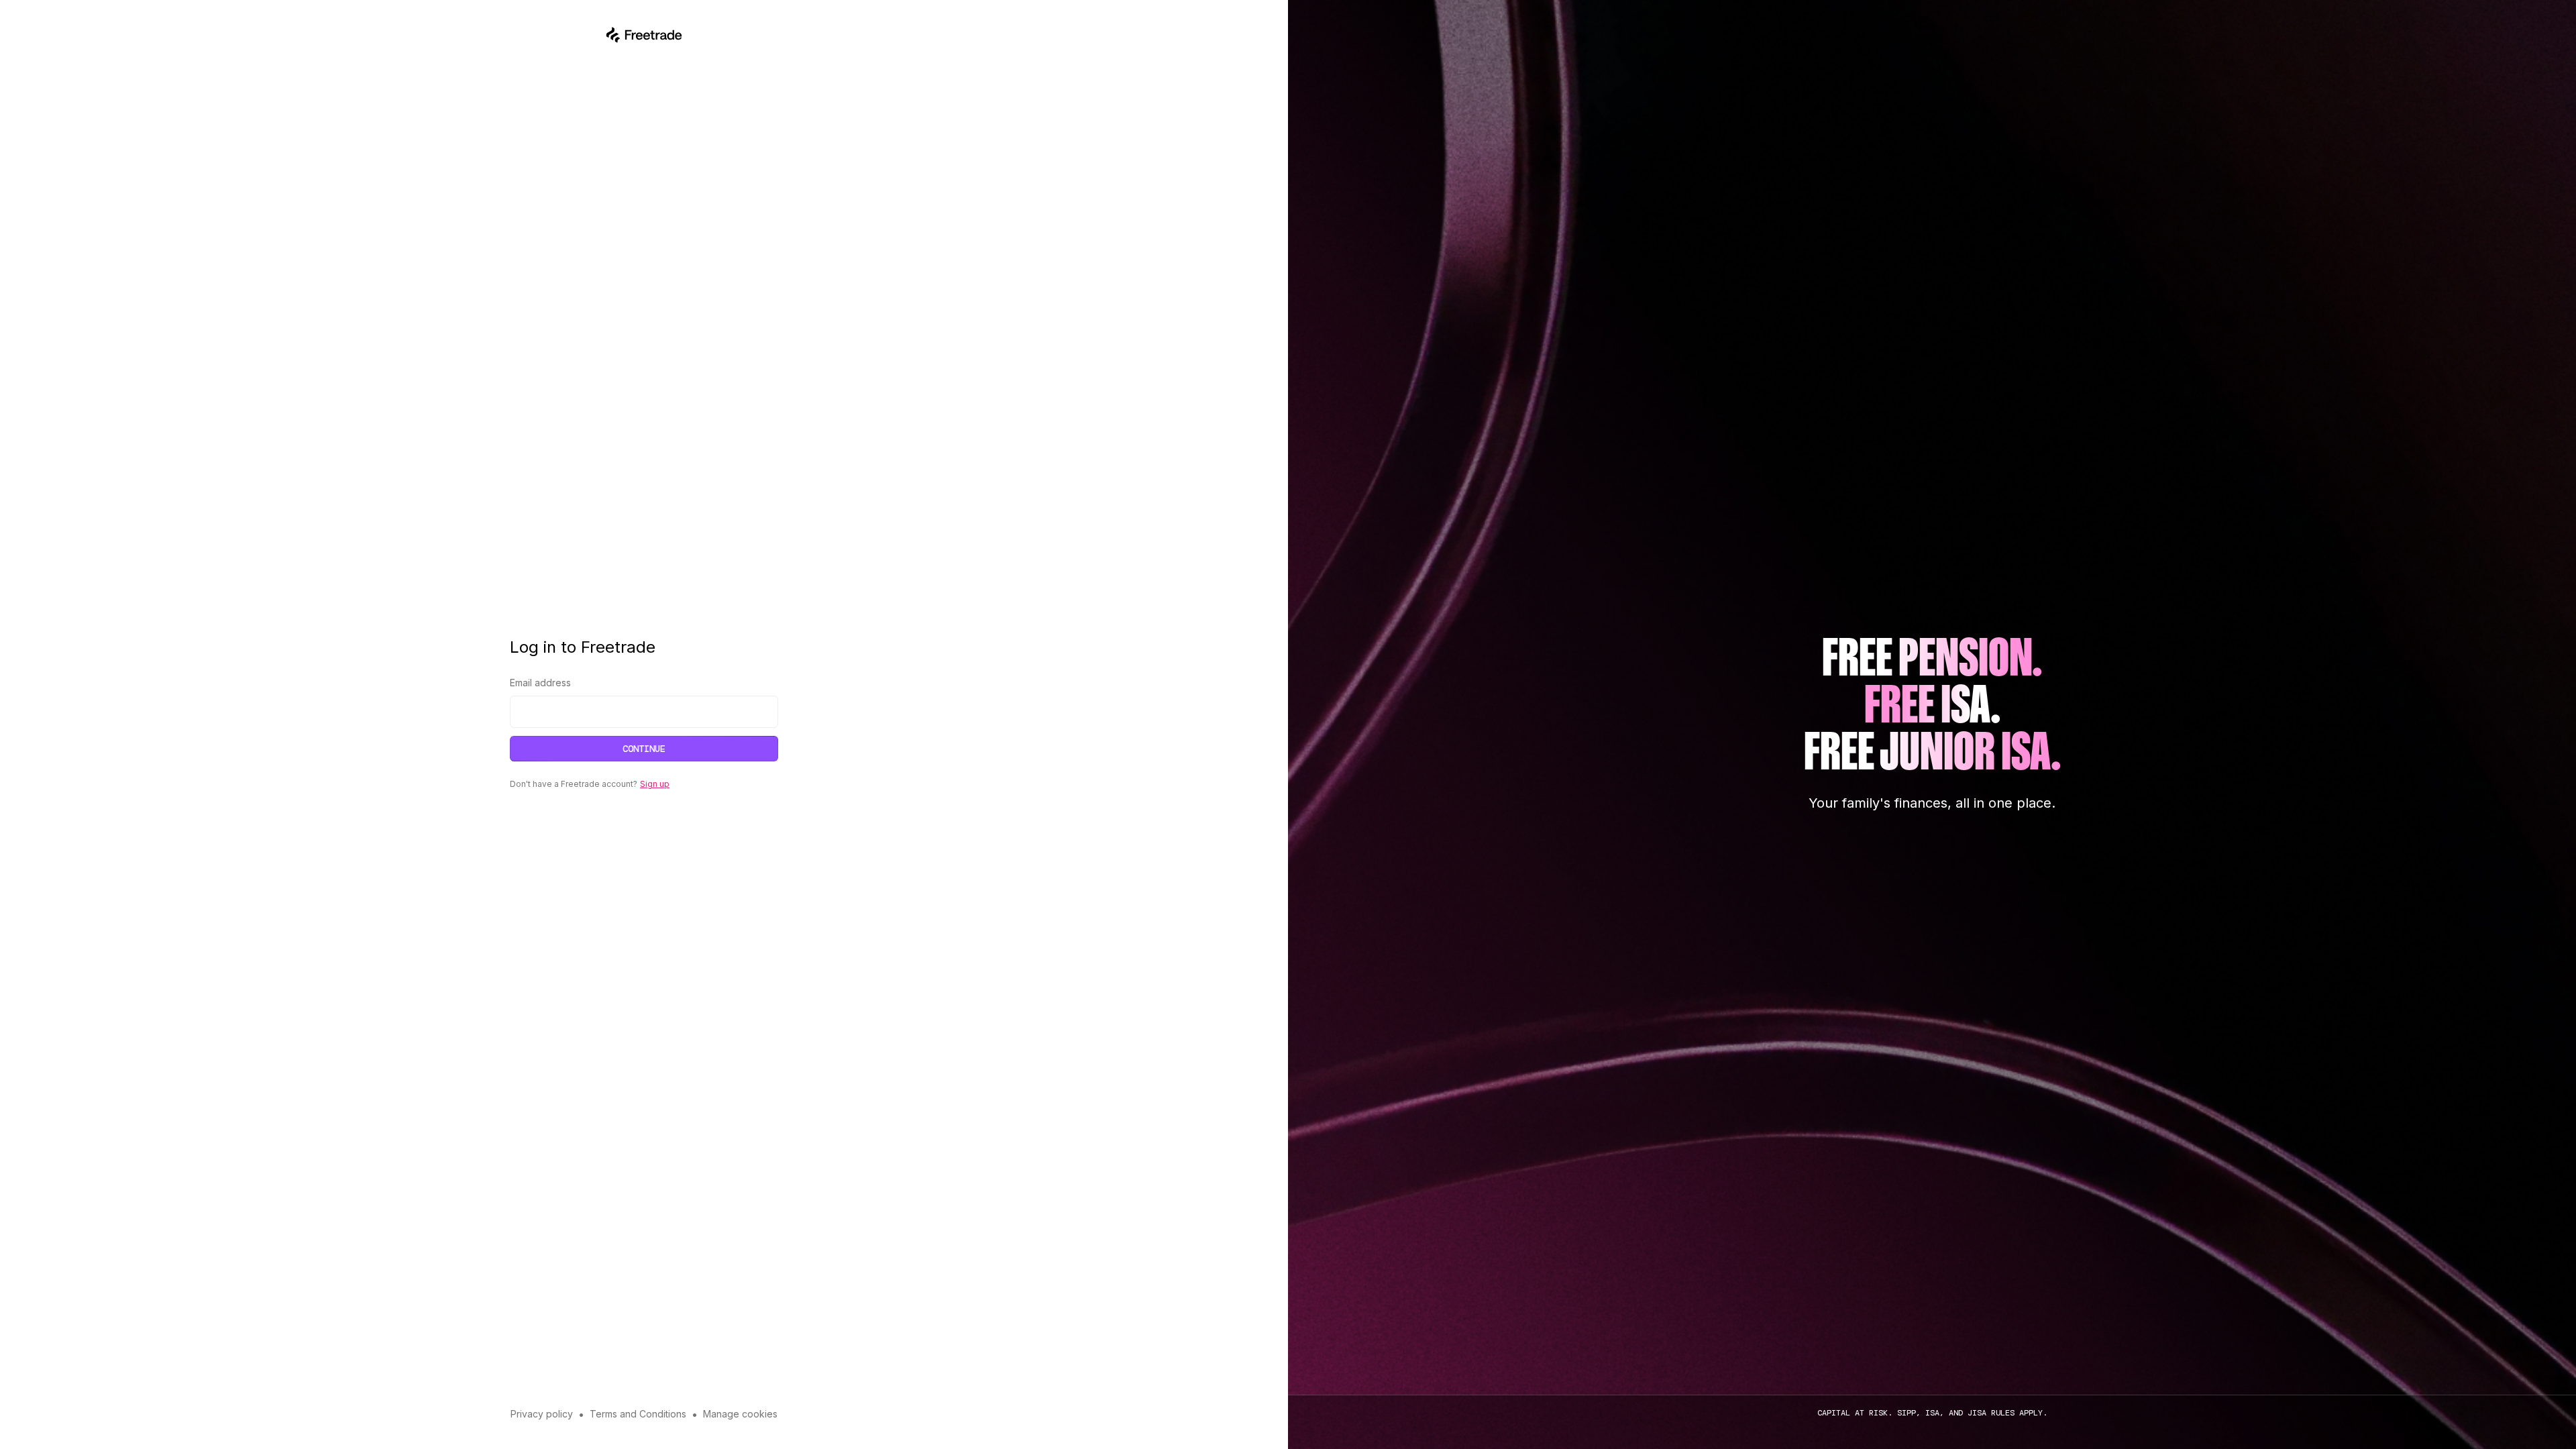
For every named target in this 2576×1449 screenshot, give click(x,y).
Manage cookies (740, 1414)
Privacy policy (542, 1414)
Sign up (655, 784)
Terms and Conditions (638, 1414)
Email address (540, 683)
